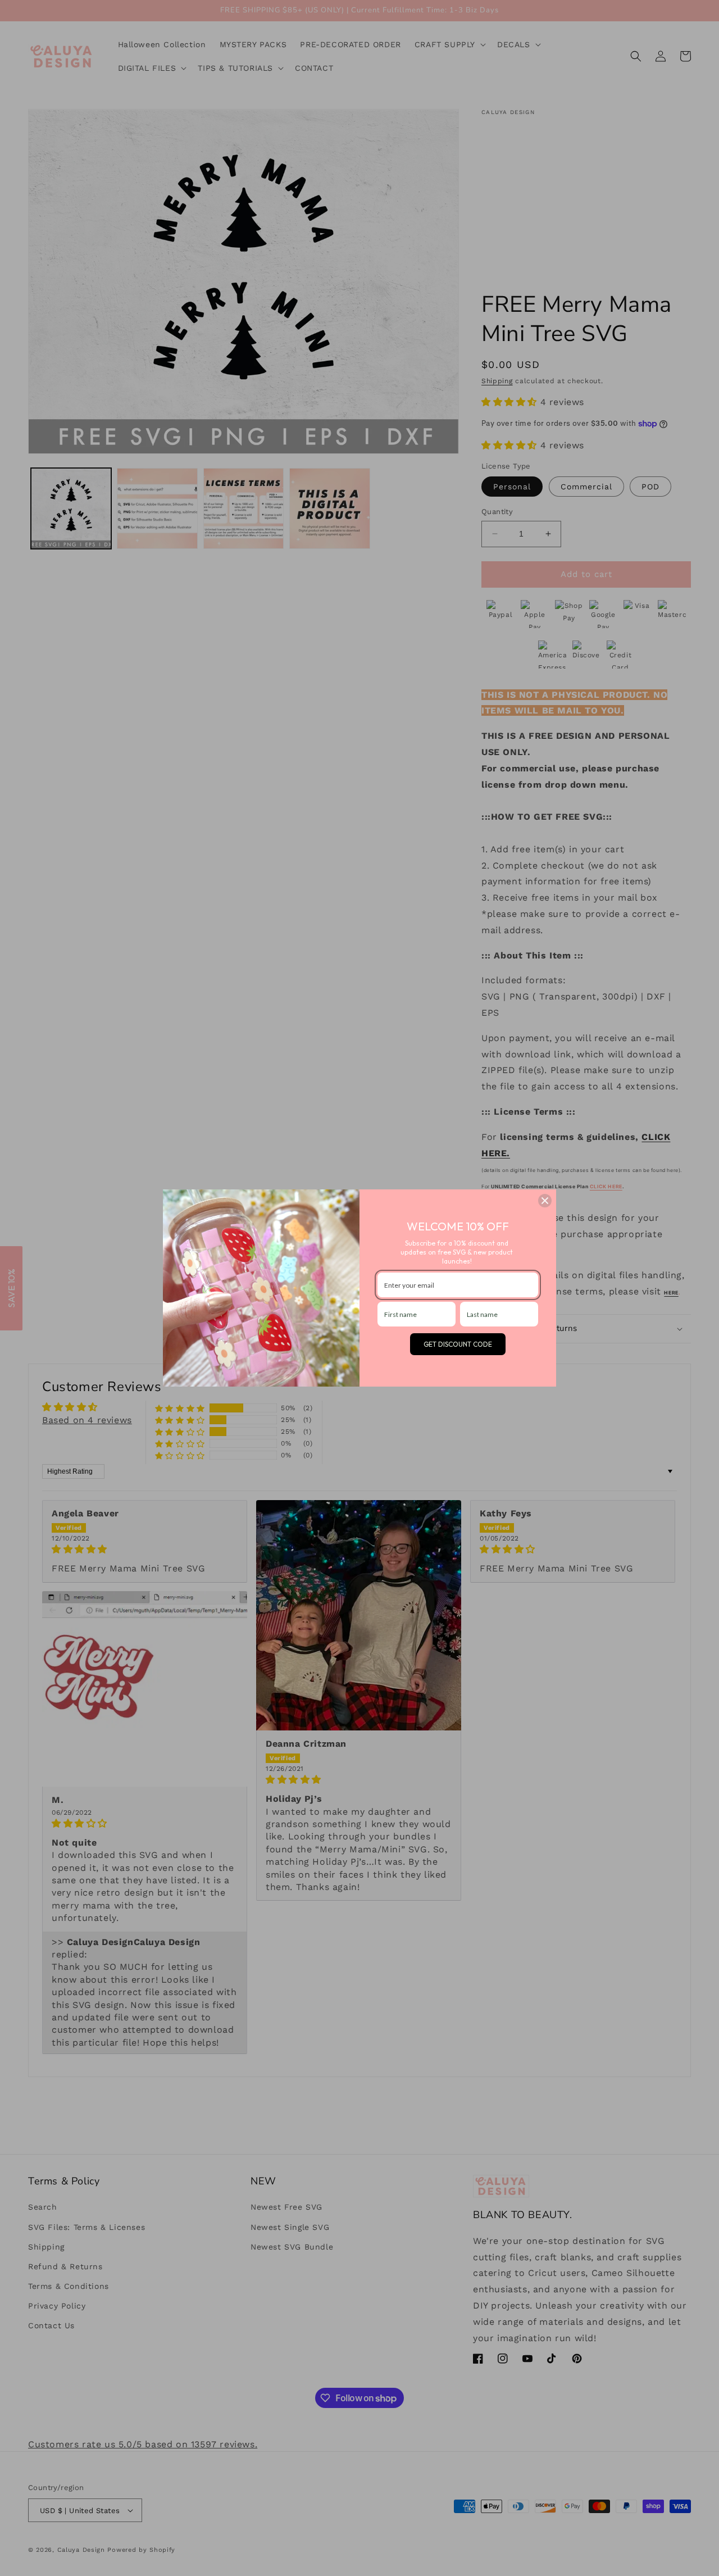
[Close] (545, 1201)
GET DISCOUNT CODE (458, 1344)
